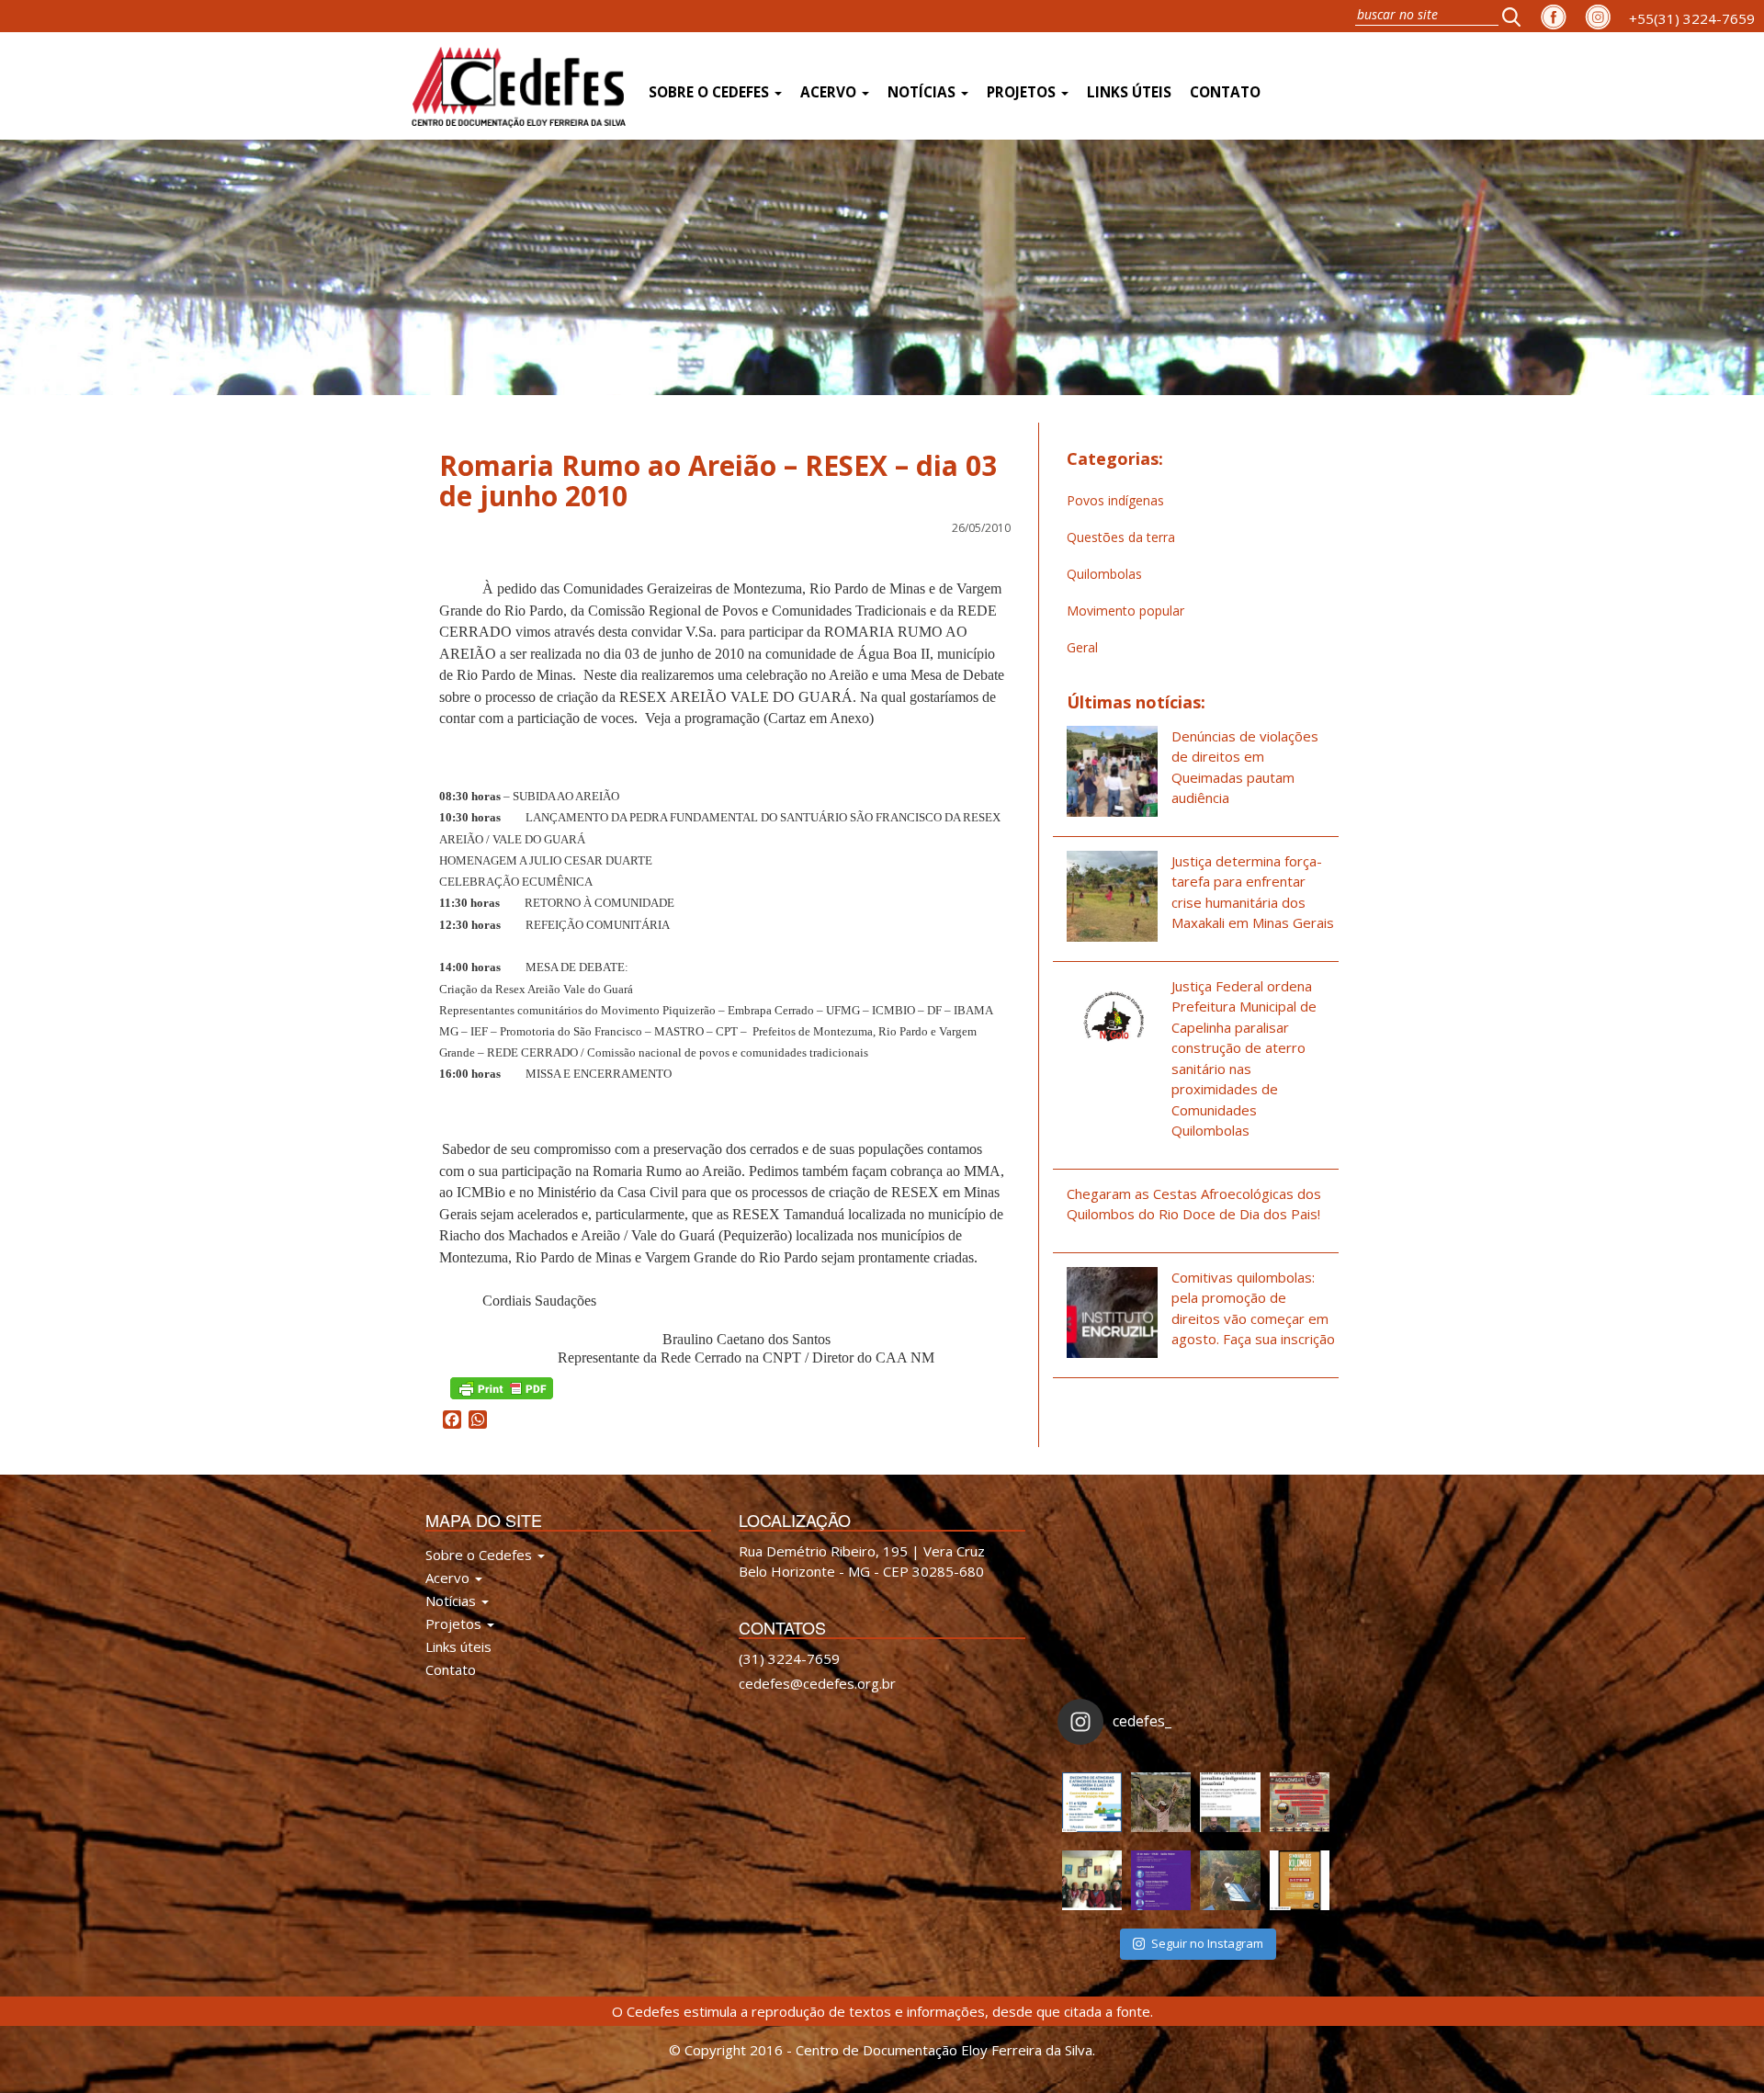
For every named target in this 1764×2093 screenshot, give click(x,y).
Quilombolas (1104, 574)
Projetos (1023, 92)
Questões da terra (1121, 537)
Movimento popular (1125, 611)
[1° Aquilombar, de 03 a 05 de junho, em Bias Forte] (1300, 1802)
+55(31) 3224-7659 (1692, 18)
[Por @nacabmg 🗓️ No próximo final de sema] (1092, 1802)
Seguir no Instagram (1207, 1943)
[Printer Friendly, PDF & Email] (502, 1387)
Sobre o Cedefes (711, 92)
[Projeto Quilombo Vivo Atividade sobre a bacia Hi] (1230, 1880)
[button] (1517, 16)
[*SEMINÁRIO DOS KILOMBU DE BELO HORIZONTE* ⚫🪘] (1300, 1880)
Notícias (923, 92)
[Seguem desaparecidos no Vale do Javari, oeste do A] (1230, 1802)
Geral (1082, 647)
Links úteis (1129, 92)
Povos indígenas (1115, 500)
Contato (1225, 92)
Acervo (830, 92)
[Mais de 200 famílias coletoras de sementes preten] (1161, 1802)
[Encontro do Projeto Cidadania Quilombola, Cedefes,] (1092, 1880)
